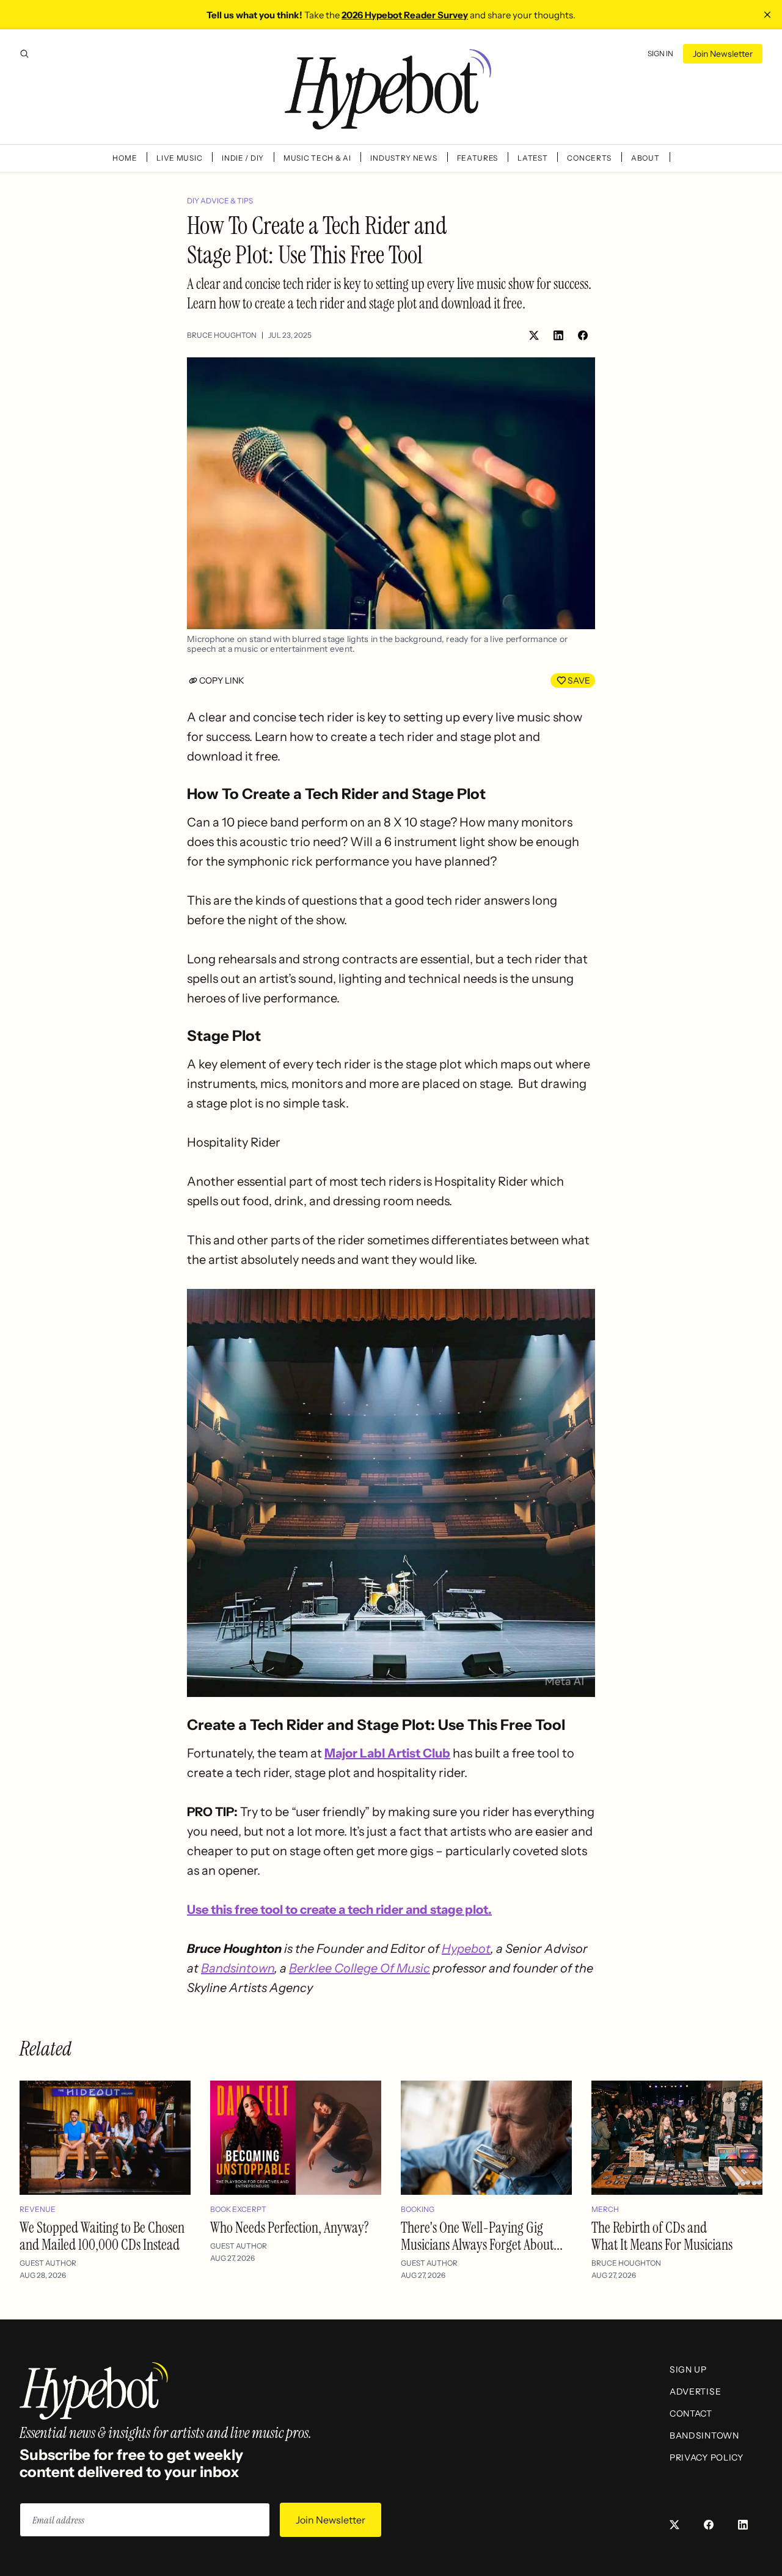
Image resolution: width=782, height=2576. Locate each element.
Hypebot (466, 1949)
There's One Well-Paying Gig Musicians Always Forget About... (482, 2236)
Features (478, 158)
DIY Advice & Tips (220, 201)
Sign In (660, 53)
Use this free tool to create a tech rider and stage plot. (339, 1910)
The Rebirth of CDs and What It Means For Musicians (662, 2236)
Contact (691, 2414)
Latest (532, 158)
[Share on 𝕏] (534, 335)
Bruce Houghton (222, 335)
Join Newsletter (723, 54)
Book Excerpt (238, 2209)
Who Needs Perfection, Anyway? (290, 2228)
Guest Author (48, 2263)
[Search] (24, 54)
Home (125, 158)
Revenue (38, 2209)
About (645, 158)
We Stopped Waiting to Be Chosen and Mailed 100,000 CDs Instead (102, 2236)
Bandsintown (238, 1968)
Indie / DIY (243, 158)
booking (418, 2209)
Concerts (589, 158)
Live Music (179, 158)
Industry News (404, 158)
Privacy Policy (707, 2457)
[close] (767, 15)
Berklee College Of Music (360, 1968)
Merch (605, 2209)
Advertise (695, 2392)
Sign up (688, 2370)
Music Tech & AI (317, 158)
